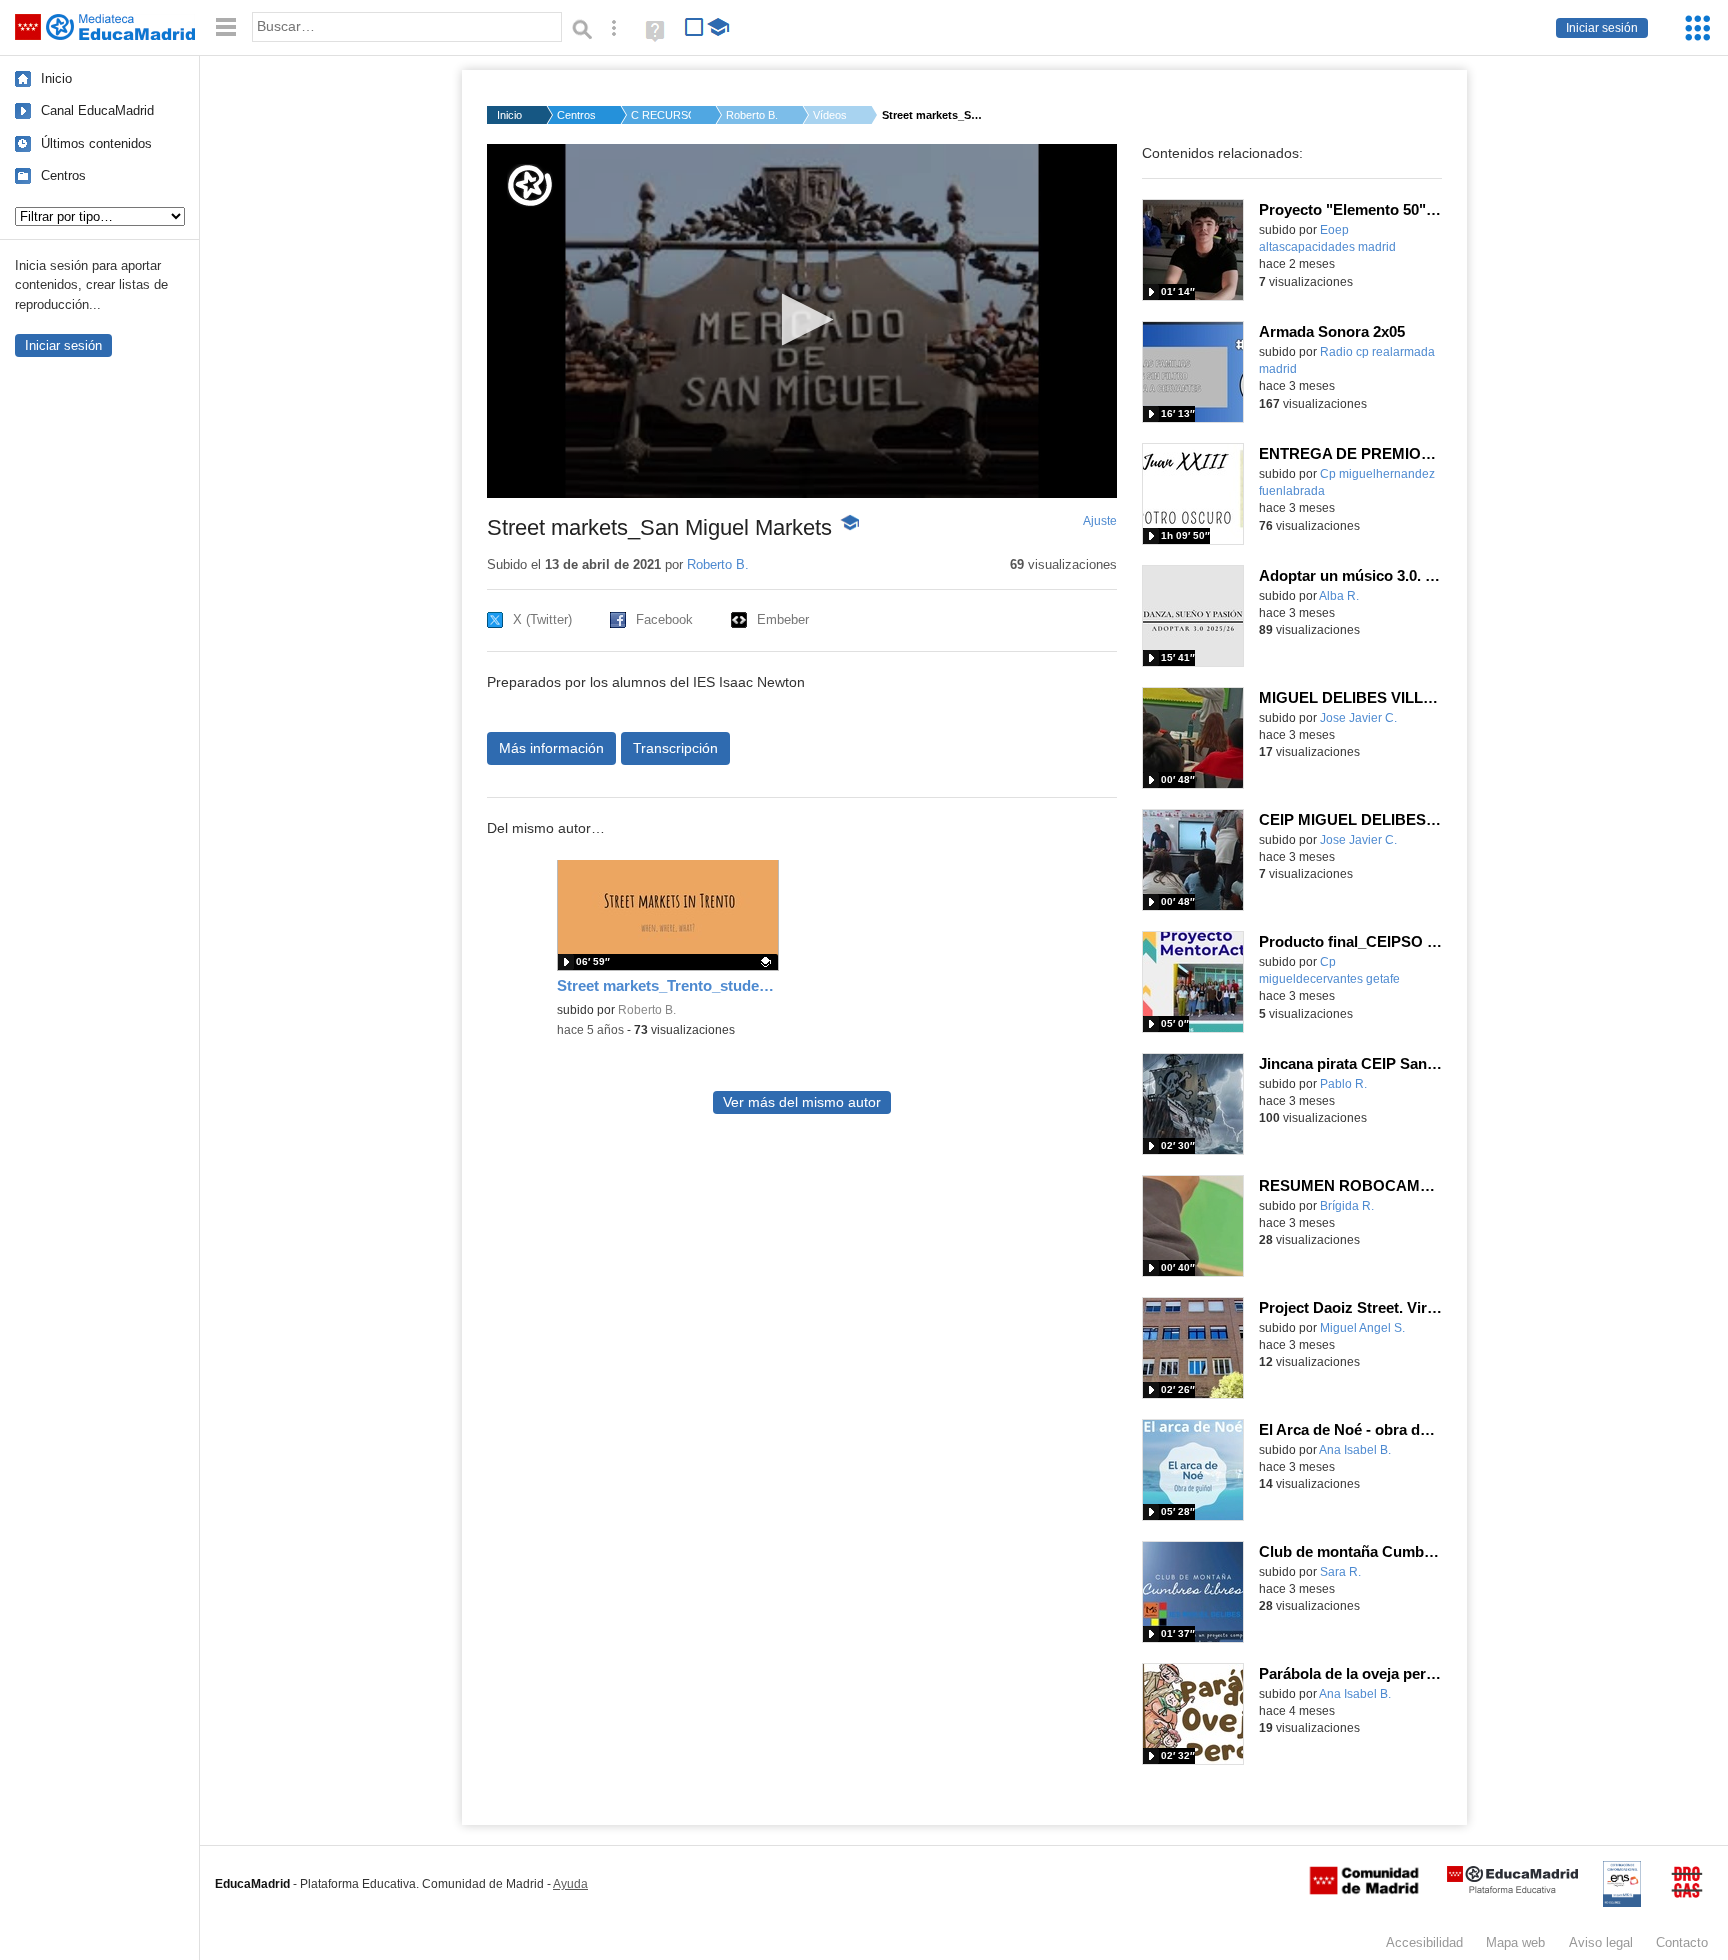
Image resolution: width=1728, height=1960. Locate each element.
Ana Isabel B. (1355, 1450)
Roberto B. (752, 115)
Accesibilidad (1424, 1942)
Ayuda (570, 1884)
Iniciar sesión (1602, 28)
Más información (551, 748)
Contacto (1682, 1942)
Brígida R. (1347, 1206)
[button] (801, 319)
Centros (63, 175)
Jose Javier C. (1358, 718)
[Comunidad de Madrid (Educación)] (1364, 1890)
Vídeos (830, 115)
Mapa (1515, 1942)
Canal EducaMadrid (97, 110)
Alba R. (1339, 596)
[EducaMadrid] (1512, 1889)
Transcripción (675, 748)
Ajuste (1100, 521)
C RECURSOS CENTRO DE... (661, 115)
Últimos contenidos (96, 143)
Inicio (56, 78)
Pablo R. (1343, 1084)
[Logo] (530, 185)
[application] (802, 321)
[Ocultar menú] (226, 27)
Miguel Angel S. (1362, 1328)
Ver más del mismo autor (802, 1102)
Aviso (1601, 1942)
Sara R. (1340, 1572)
